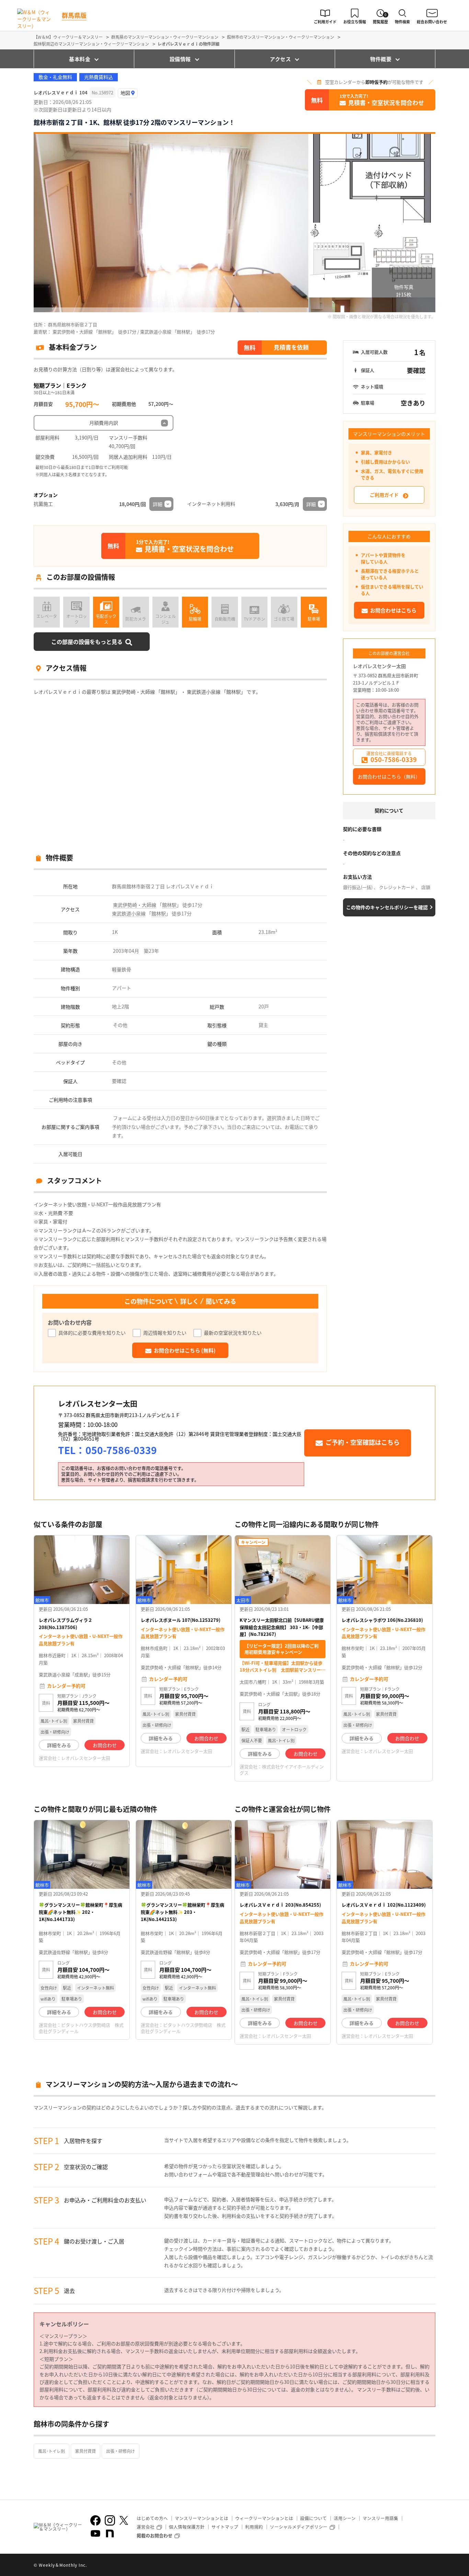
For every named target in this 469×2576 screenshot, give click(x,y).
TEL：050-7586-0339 (107, 1450)
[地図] (128, 93)
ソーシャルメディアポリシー (299, 2527)
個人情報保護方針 (187, 2527)
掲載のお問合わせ (155, 2535)
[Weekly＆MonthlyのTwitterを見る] (124, 2520)
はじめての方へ (152, 2518)
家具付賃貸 (85, 2451)
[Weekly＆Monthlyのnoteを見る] (110, 2533)
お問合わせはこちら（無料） (389, 776)
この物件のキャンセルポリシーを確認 (387, 907)
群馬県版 (74, 15)
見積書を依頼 (291, 347)
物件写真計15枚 (404, 291)
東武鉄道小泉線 (129, 913)
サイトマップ (225, 2527)
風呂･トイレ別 (52, 2451)
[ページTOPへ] (430, 2566)
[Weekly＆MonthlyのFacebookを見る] (95, 2520)
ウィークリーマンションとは (264, 2518)
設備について (313, 2518)
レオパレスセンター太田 (379, 666)
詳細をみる (59, 1745)
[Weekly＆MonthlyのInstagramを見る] (110, 2520)
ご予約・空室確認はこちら (363, 1442)
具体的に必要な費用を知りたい (92, 1333)
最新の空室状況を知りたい (233, 1333)
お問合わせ (105, 1745)
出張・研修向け (121, 2451)
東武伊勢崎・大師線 (135, 905)
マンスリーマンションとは (202, 2518)
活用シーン (345, 2518)
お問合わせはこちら (393, 610)
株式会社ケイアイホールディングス (282, 1770)
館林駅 (169, 905)
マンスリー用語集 (380, 2518)
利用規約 (254, 2527)
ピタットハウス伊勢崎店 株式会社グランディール (81, 2028)
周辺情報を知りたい (165, 1333)
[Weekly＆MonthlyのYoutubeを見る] (95, 2533)
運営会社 (146, 2527)
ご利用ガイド (384, 495)
